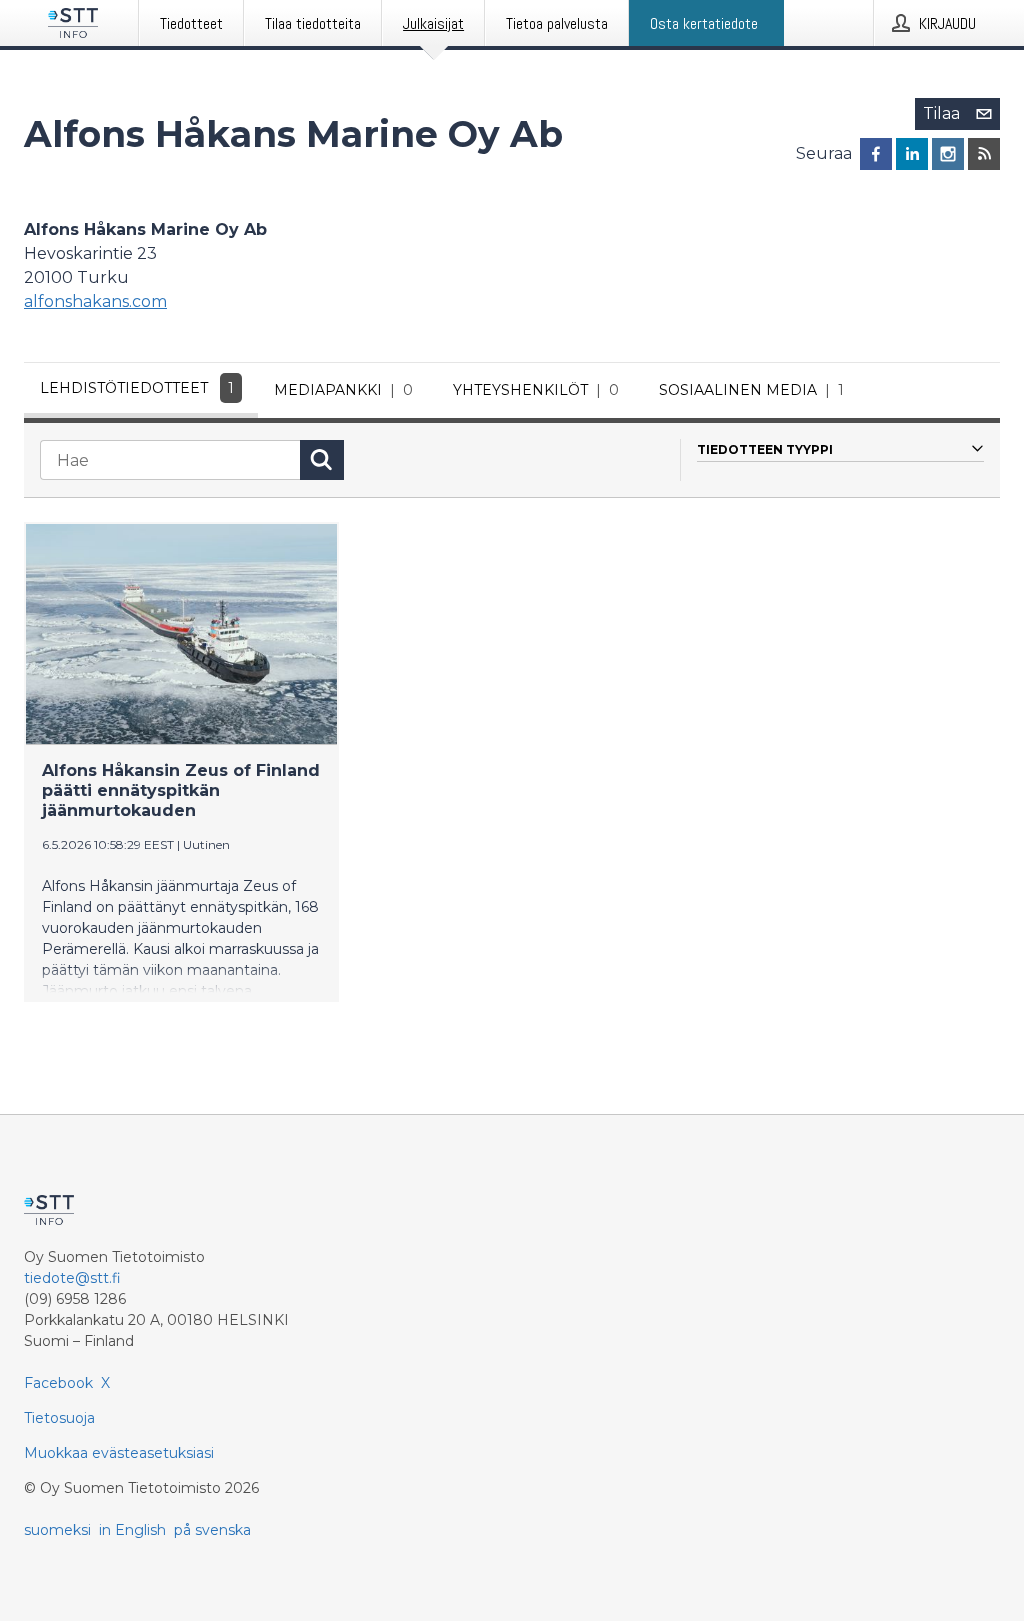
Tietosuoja (59, 1418)
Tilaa (941, 113)
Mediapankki (343, 390)
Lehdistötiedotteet (137, 388)
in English (132, 1530)
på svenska (212, 1530)
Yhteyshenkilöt (536, 390)
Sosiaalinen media (751, 390)
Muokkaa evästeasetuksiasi (119, 1453)
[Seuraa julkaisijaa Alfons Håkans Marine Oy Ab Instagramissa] (948, 154)
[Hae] (322, 460)
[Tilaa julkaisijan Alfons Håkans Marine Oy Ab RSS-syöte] (984, 154)
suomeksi (57, 1530)
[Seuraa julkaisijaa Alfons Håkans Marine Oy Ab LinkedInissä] (912, 154)
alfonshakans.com (95, 301)
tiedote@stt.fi (72, 1278)
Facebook (58, 1383)
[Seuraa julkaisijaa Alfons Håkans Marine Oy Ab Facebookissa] (876, 154)
